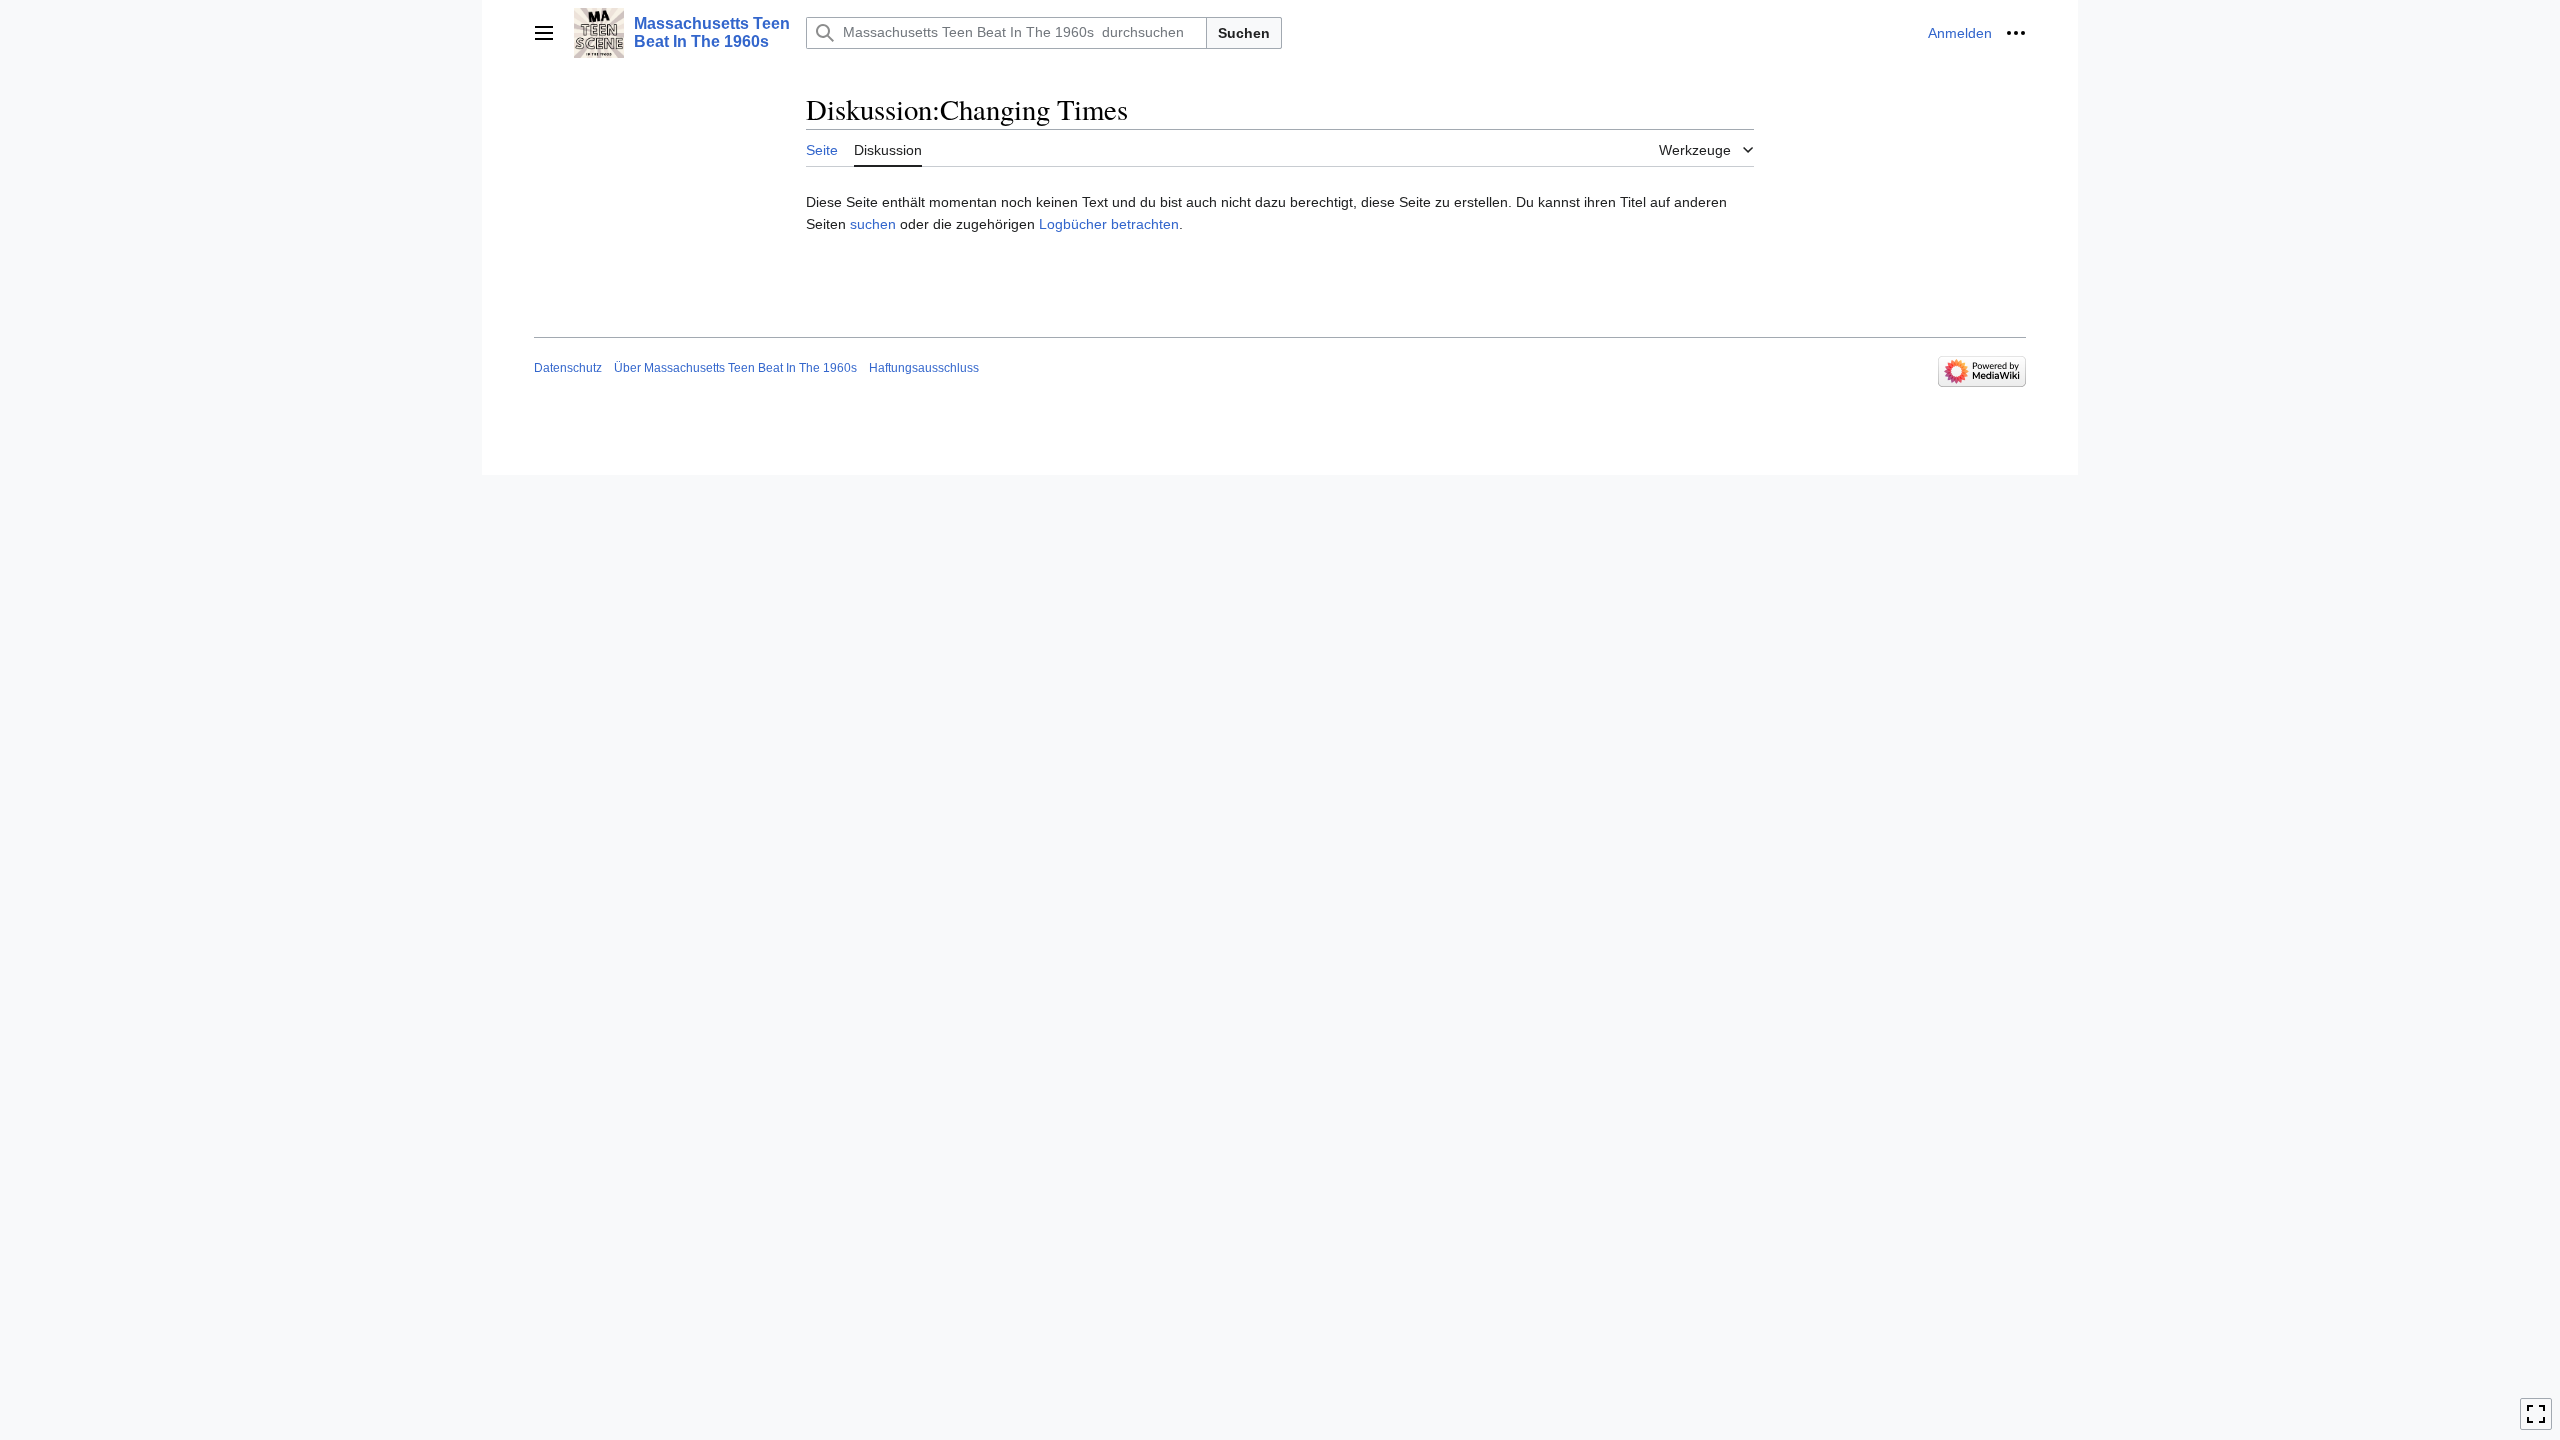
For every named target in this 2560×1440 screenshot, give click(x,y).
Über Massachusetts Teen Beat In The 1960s (735, 368)
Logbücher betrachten (1109, 224)
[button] (544, 33)
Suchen (1244, 33)
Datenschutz (568, 368)
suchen (873, 224)
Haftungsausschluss (924, 368)
